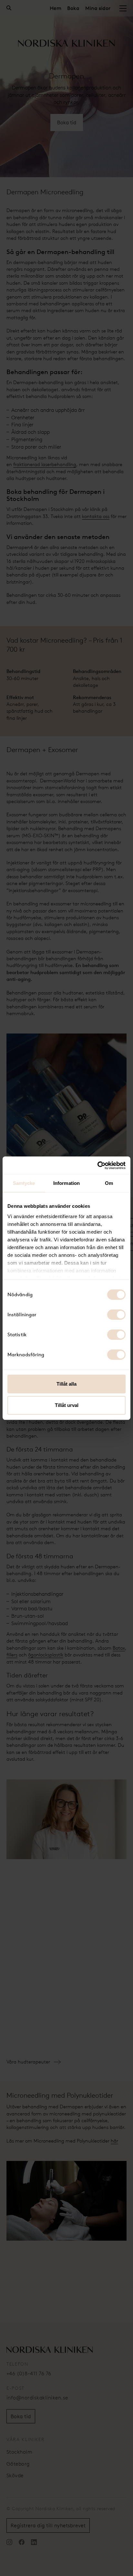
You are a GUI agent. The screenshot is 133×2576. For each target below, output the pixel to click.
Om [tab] (109, 1183)
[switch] (116, 1315)
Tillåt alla (66, 1384)
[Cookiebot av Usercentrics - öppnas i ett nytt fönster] (97, 1166)
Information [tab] (66, 1183)
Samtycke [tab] (24, 1183)
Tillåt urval (67, 1405)
